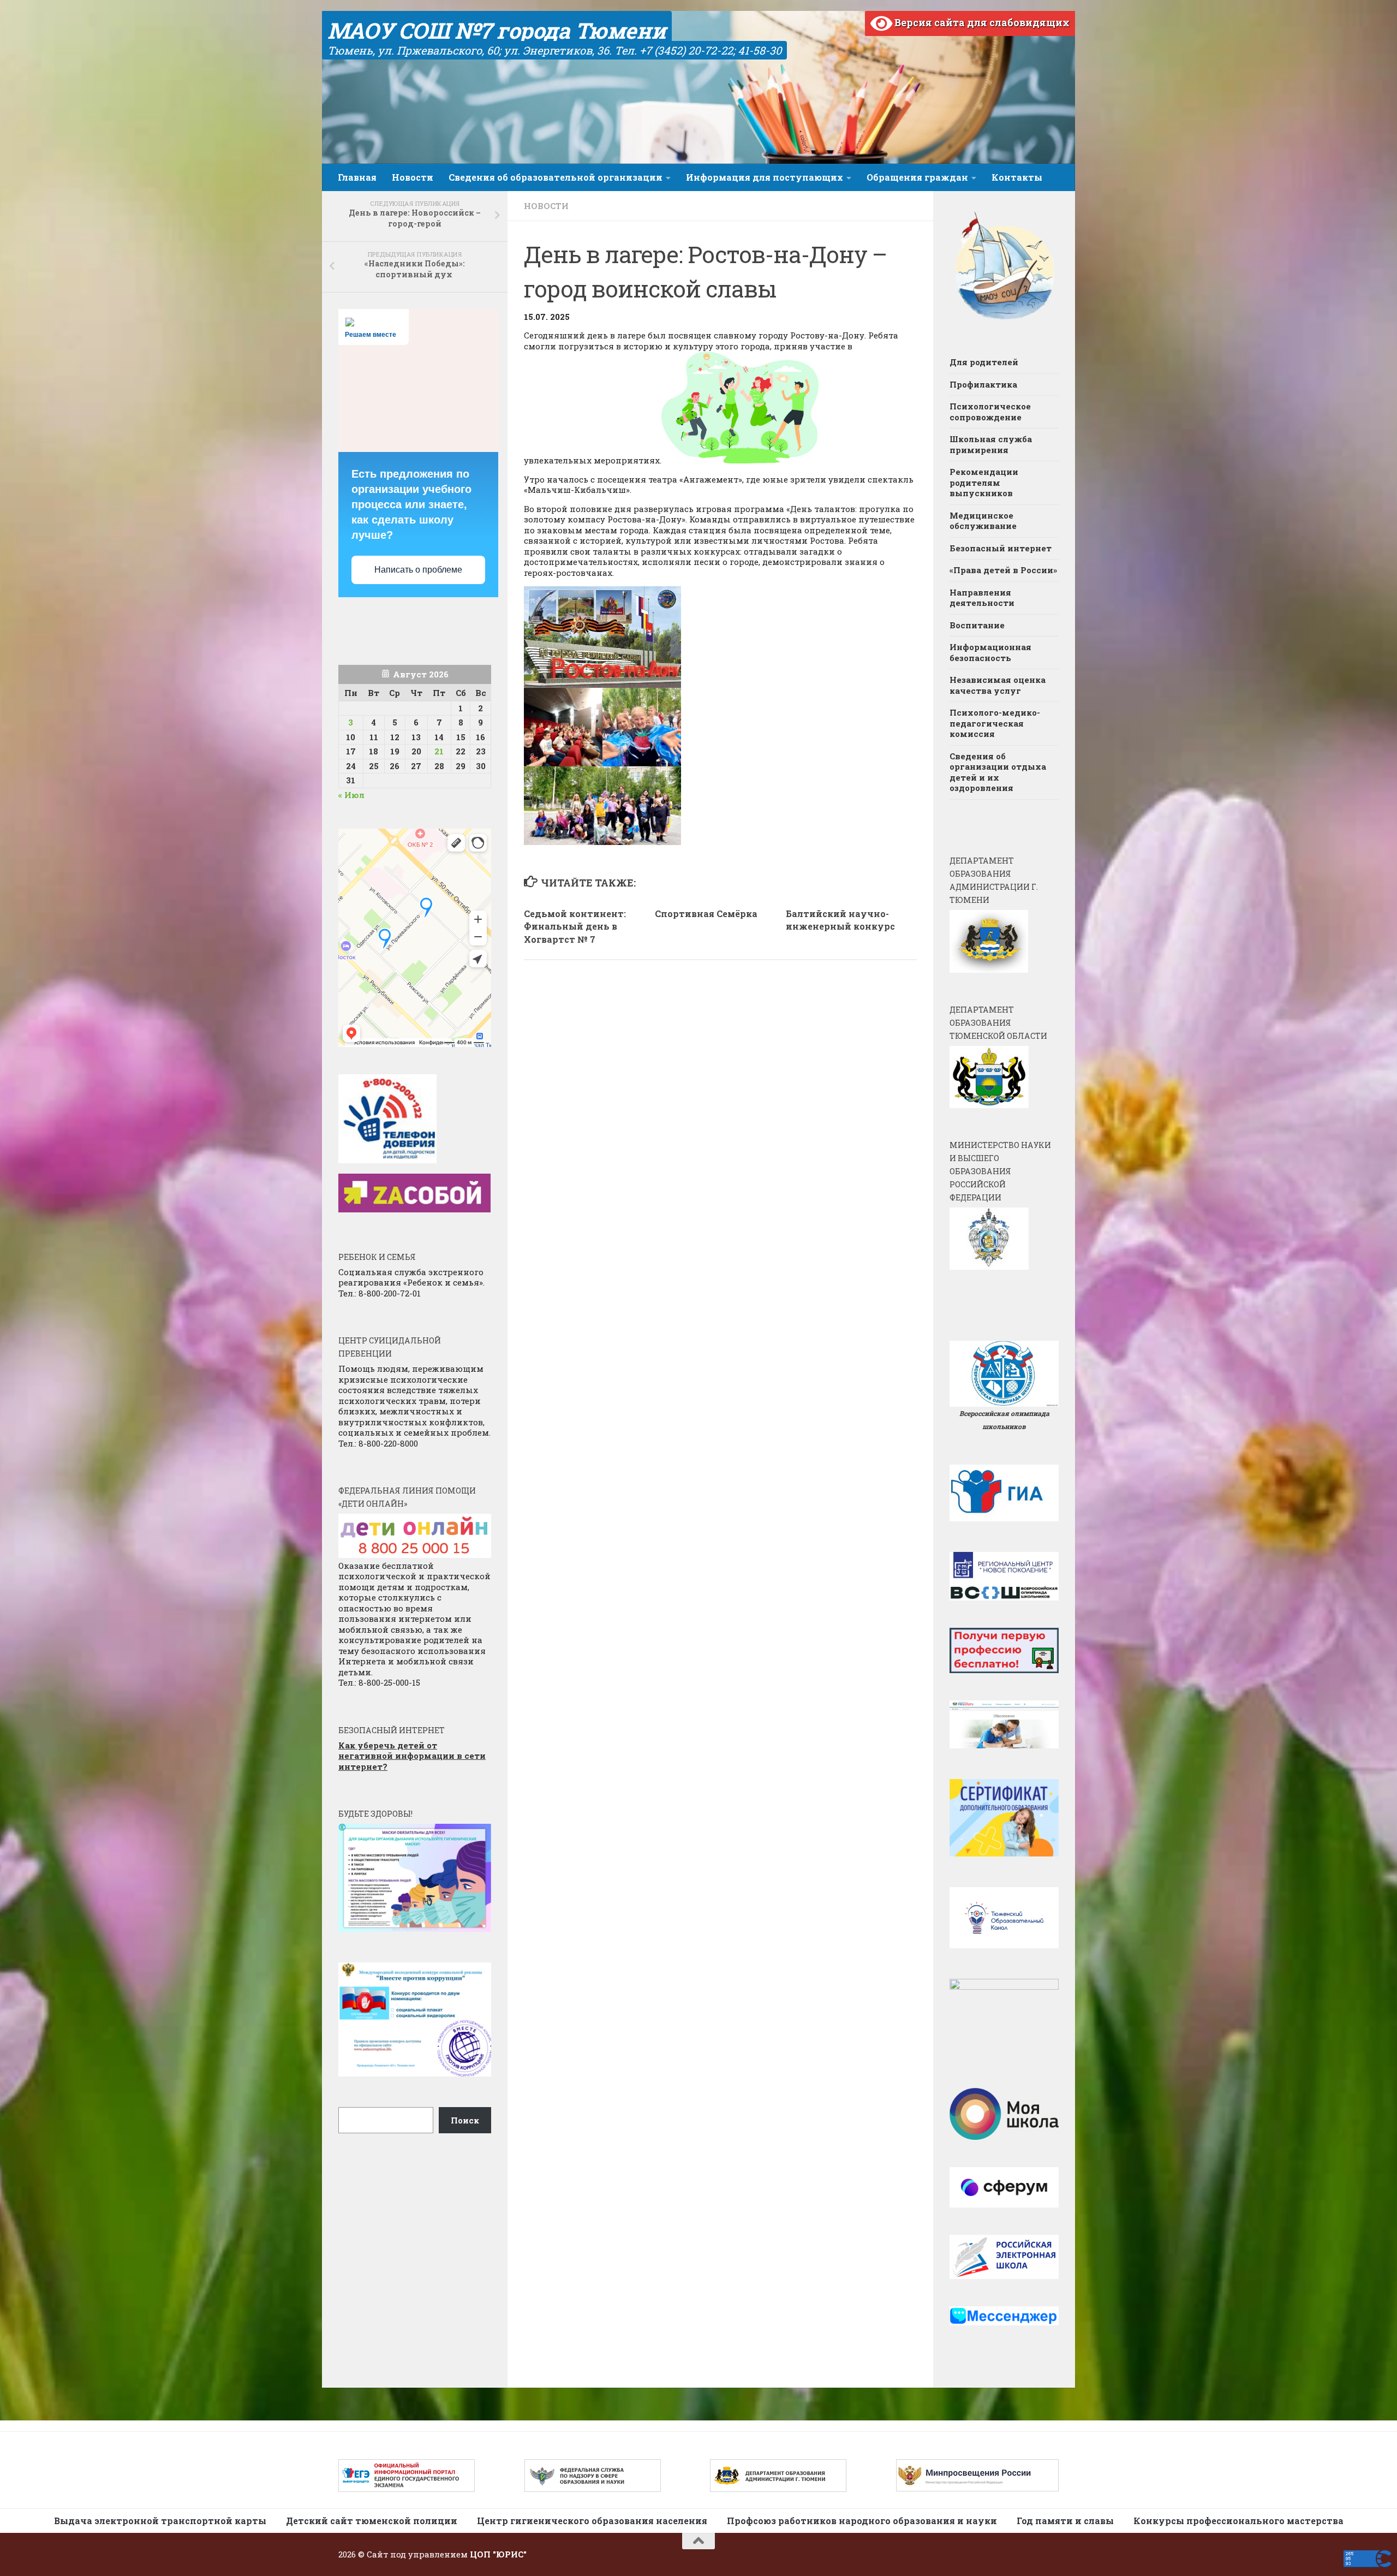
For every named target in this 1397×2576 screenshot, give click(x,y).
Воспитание (977, 625)
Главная (357, 177)
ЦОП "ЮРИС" (498, 2554)
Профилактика (983, 384)
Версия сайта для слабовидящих (981, 22)
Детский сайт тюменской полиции (372, 2521)
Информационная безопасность (990, 652)
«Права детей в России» (1003, 570)
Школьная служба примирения (991, 444)
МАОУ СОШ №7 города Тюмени (497, 30)
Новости (413, 177)
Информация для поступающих (765, 177)
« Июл (351, 795)
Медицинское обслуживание (983, 521)
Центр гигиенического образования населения (592, 2521)
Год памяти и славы (1065, 2521)
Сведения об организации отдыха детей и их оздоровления (998, 772)
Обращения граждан (917, 177)
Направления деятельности (982, 598)
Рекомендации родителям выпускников (984, 482)
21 (439, 751)
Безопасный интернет (1001, 548)
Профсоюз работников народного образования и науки (862, 2521)
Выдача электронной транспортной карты (160, 2521)
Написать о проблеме (418, 570)
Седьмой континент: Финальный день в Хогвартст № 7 (575, 927)
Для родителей (984, 362)
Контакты (1017, 177)
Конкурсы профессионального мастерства (1238, 2521)
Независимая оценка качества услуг (998, 685)
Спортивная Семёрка (706, 914)
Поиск (465, 2120)
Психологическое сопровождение (990, 412)
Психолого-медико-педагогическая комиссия (995, 723)
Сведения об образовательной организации (556, 177)
